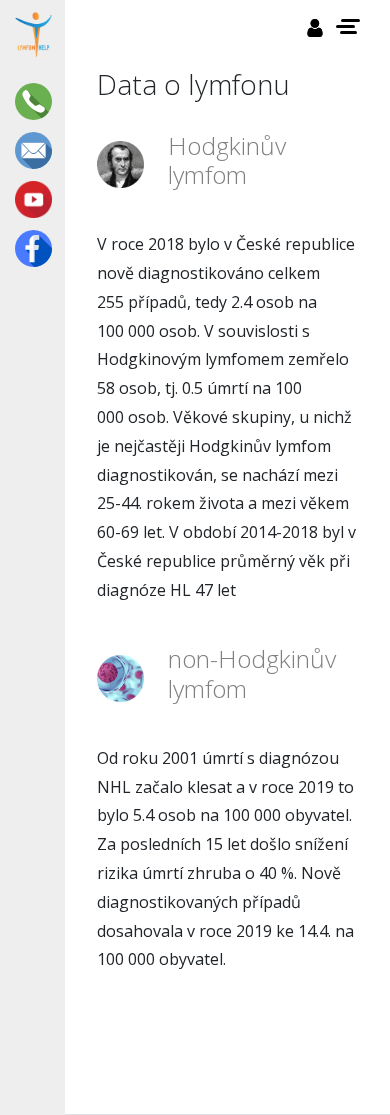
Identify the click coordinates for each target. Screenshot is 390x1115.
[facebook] (36, 248)
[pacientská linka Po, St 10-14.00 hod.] (36, 101)
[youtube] (36, 199)
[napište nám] (36, 150)
